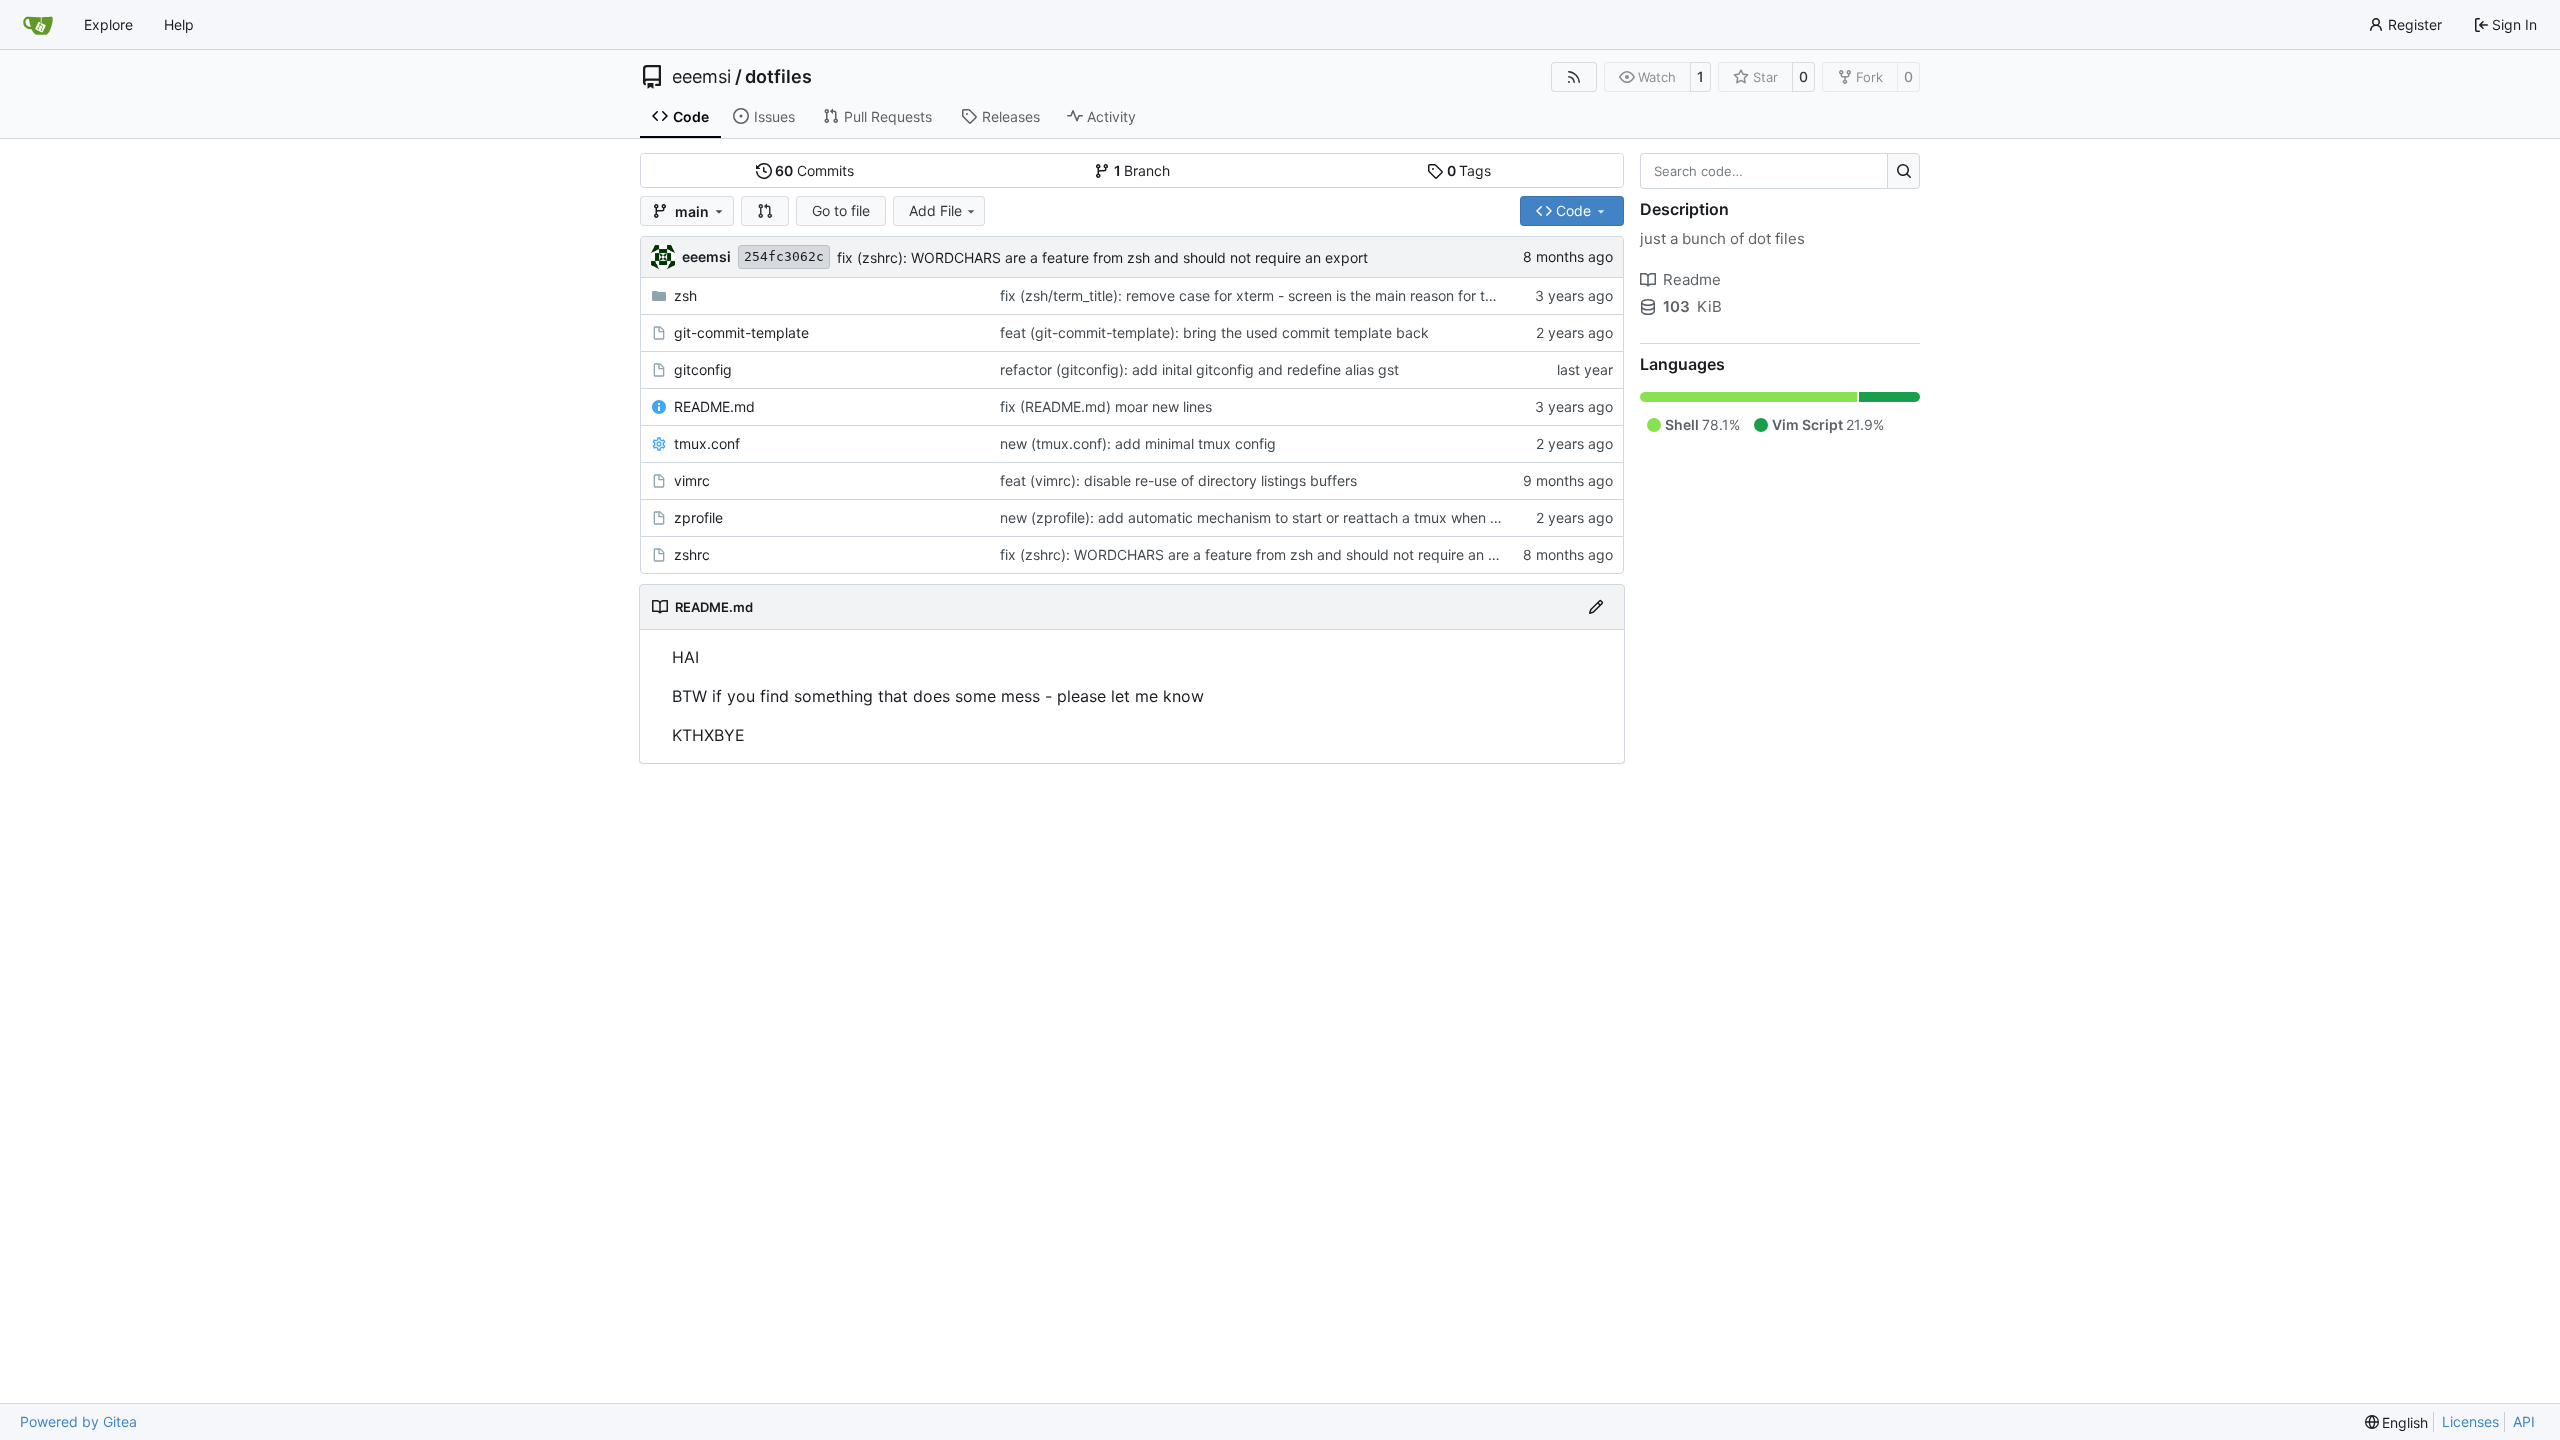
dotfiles (778, 77)
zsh (685, 295)
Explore (108, 24)
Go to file (841, 210)
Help (179, 24)
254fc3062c (784, 256)
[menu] (2397, 1422)
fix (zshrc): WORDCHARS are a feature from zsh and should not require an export (1102, 257)
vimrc (692, 480)
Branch (1142, 170)
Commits (814, 170)
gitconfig (703, 369)
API (2524, 1421)
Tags (1469, 170)
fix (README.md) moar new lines (1106, 406)
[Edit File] (1596, 607)
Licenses (2470, 1421)
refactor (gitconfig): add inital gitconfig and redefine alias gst (1199, 369)
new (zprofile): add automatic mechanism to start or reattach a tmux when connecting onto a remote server (1351, 517)
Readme (1692, 279)
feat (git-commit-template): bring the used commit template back (1214, 332)
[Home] (38, 25)
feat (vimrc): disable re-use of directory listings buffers (1178, 480)
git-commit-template (741, 332)
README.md (714, 406)
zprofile (698, 517)
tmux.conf (707, 443)
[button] (765, 211)
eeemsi (701, 77)
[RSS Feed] (1574, 77)
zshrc (692, 554)
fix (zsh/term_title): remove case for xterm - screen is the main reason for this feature (1277, 295)
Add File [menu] (935, 210)
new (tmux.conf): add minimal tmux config (1138, 443)
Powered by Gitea (78, 1421)
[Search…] (1903, 171)
